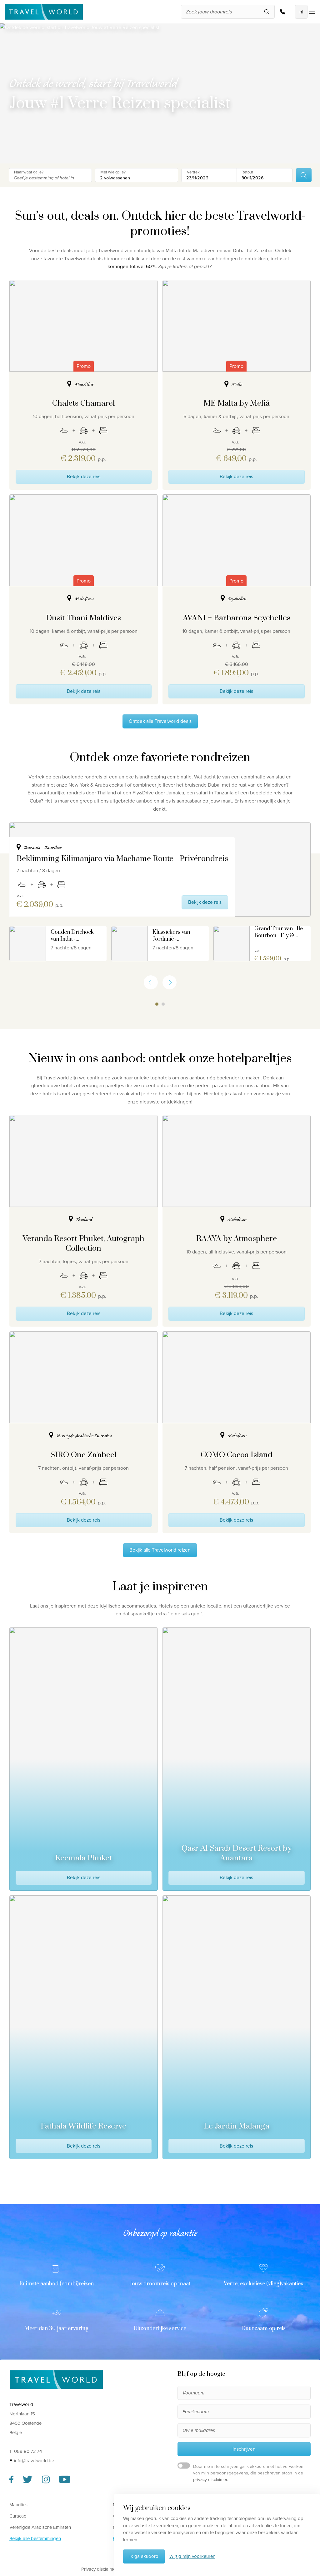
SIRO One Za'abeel (83, 1455)
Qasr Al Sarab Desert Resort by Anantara (237, 1853)
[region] (160, 894)
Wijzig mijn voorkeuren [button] (192, 2556)
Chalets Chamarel (84, 403)
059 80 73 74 (284, 12)
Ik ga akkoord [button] (144, 2556)
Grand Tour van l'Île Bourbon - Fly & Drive (279, 932)
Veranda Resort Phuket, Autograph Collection (84, 1243)
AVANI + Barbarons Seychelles (237, 618)
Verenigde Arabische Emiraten (40, 2527)
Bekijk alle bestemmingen (35, 2538)
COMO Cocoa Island (237, 1455)
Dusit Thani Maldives (83, 618)
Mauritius (18, 2504)
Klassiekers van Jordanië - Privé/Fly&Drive (173, 936)
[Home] (56, 2379)
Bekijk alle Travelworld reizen (160, 1550)
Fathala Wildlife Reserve (83, 2126)
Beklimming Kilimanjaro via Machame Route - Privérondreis (122, 859)
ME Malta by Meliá (237, 403)
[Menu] (311, 12)
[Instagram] (46, 2482)
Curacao (18, 2516)
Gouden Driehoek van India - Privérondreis (72, 936)
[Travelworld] (44, 12)
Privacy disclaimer (99, 2569)
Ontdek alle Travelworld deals (160, 721)
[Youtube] (65, 2482)
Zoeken (304, 175)
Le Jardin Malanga (237, 2126)
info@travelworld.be (34, 2460)
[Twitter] (28, 2482)
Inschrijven (244, 2449)
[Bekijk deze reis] (28, 944)
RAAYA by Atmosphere (237, 1239)
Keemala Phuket (84, 1858)
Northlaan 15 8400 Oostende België (25, 2423)
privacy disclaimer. (211, 2480)
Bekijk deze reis (84, 476)
